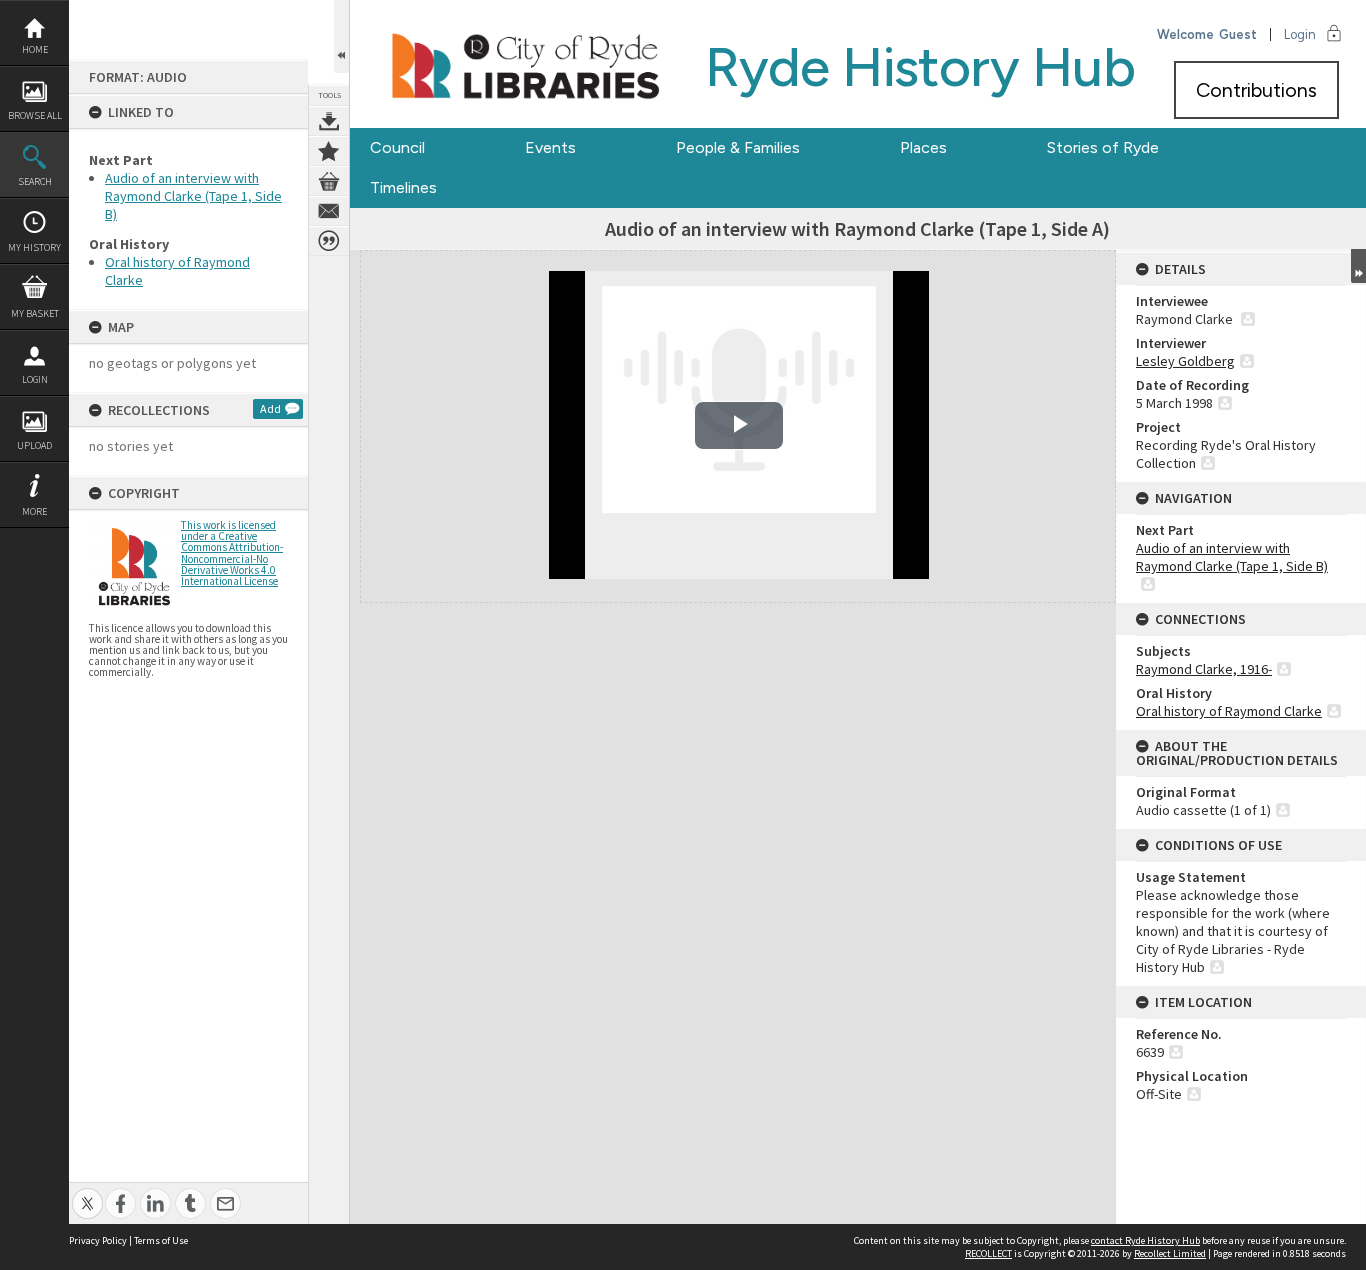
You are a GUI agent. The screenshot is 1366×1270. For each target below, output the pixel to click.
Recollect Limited (1170, 1253)
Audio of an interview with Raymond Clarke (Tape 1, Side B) (193, 196)
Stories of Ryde (1103, 147)
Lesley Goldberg (1185, 361)
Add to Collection (329, 151)
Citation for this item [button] (329, 241)
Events (550, 147)
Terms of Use (161, 1240)
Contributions (1256, 90)
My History (34, 247)
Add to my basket (329, 181)
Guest (1238, 34)
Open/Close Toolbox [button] (341, 36)
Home (35, 49)
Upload (34, 445)
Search (35, 181)
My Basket (35, 313)
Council (397, 147)
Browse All (35, 115)
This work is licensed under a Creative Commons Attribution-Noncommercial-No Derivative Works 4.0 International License (232, 553)
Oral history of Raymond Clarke (1229, 711)
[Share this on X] (87, 1192)
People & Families (738, 147)
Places (923, 147)
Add (270, 408)
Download (329, 121)
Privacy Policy (98, 1240)
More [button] (34, 511)
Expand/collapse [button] (1358, 266)
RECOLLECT (988, 1253)
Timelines (403, 187)
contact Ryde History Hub (1145, 1240)
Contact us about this (329, 211)
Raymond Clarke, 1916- (1204, 669)
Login (35, 379)
